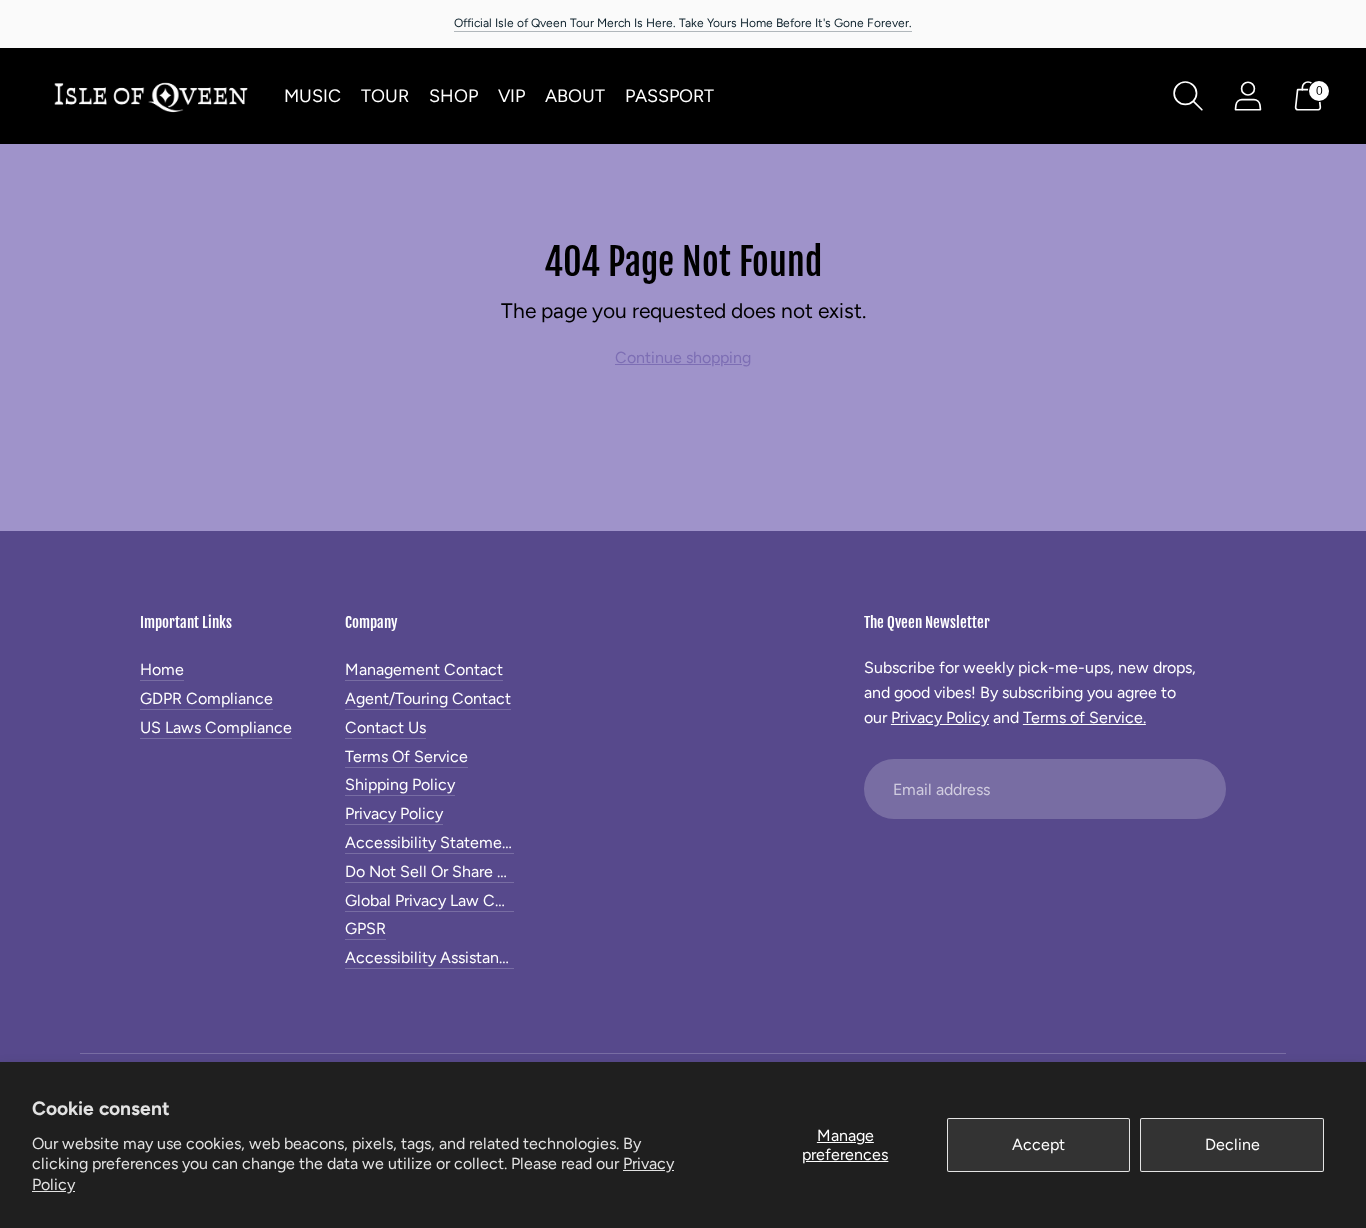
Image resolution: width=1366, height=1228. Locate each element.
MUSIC (312, 96)
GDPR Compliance (206, 698)
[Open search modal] (1188, 96)
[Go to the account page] (1248, 96)
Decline (1232, 1144)
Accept (1038, 1144)
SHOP (453, 96)
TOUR (385, 96)
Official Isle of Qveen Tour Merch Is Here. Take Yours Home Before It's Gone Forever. (683, 23)
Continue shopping (683, 357)
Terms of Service (406, 756)
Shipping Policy (400, 784)
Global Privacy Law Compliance (457, 900)
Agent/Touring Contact (428, 698)
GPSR (365, 928)
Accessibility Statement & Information (481, 842)
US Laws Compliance (216, 727)
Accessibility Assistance (431, 957)
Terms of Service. (1084, 717)
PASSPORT (669, 96)
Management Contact (424, 669)
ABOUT (575, 96)
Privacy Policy (394, 813)
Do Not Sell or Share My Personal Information (507, 871)
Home (162, 669)
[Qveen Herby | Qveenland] (150, 96)
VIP (511, 96)
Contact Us (385, 727)
